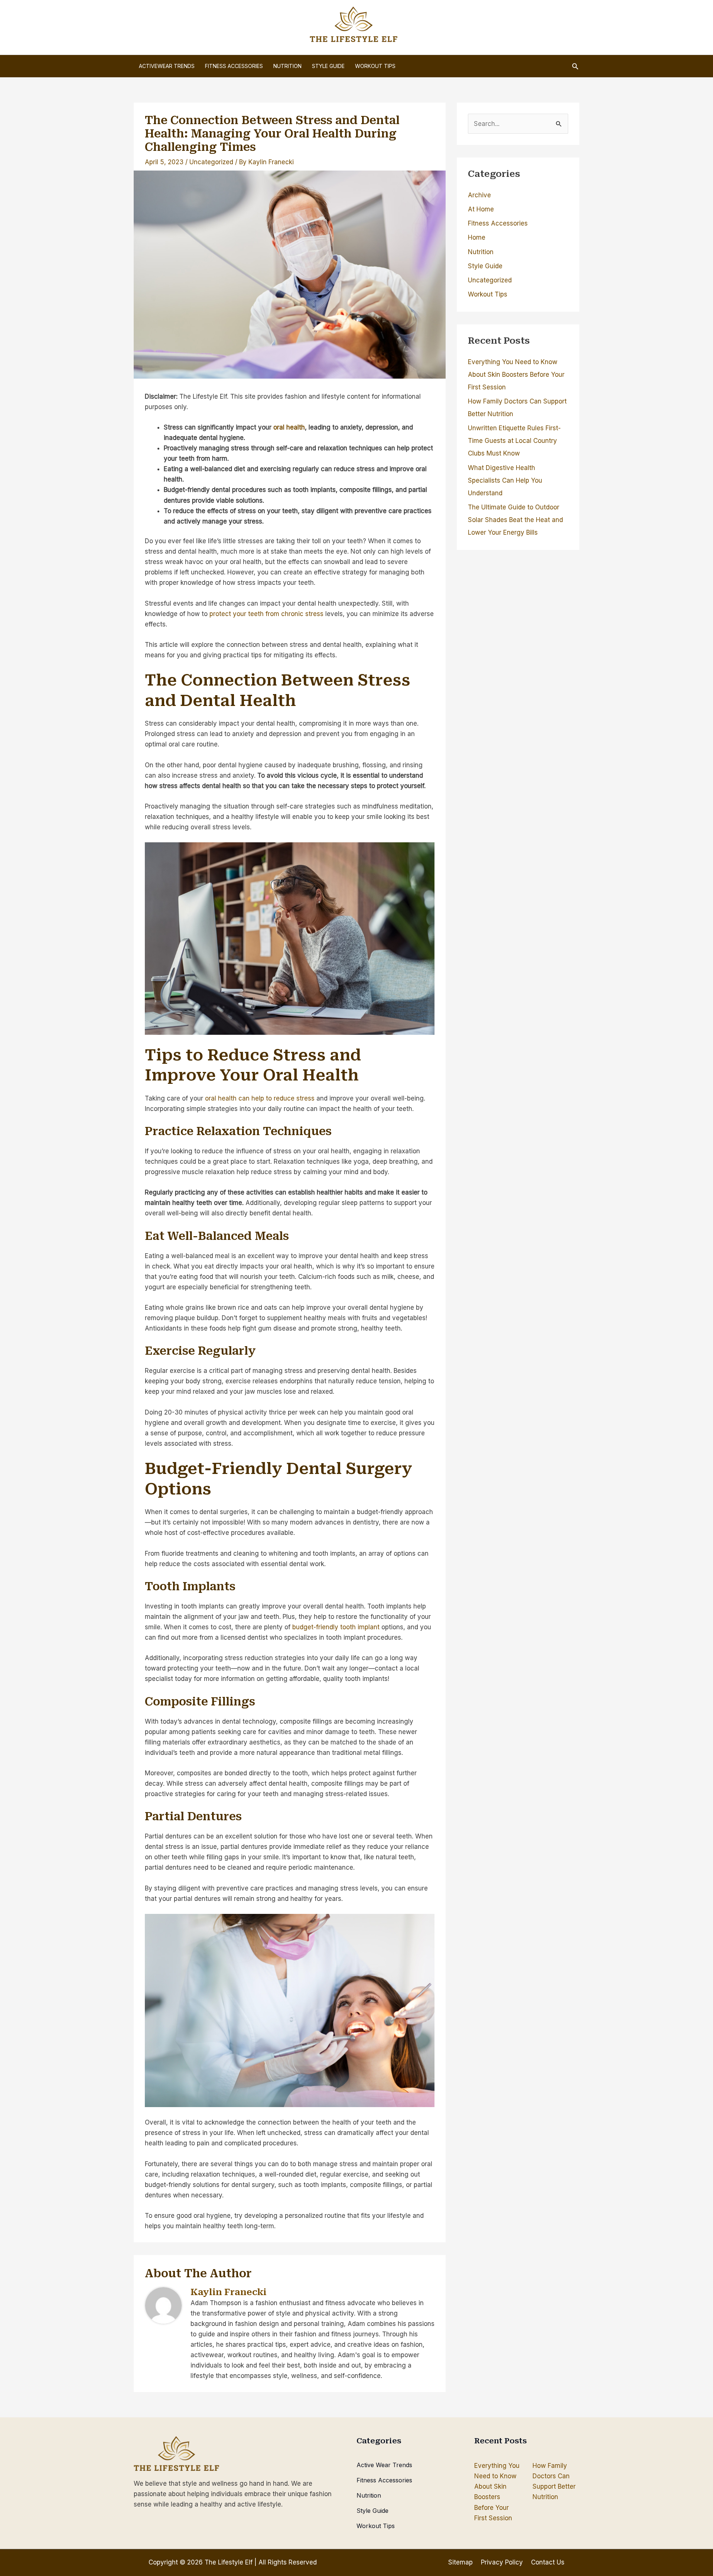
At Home (481, 209)
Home (477, 237)
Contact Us (548, 2562)
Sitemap (460, 2562)
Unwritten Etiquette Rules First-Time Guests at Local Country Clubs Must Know (514, 441)
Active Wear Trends (384, 2465)
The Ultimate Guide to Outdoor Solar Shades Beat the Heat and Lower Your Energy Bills (515, 520)
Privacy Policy (502, 2562)
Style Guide (485, 266)
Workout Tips (488, 294)
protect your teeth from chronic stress (266, 614)
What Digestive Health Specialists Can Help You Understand (505, 480)
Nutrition (481, 252)
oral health (289, 427)
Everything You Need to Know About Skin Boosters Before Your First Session (516, 375)
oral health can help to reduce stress (260, 1098)
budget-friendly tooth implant (336, 1627)
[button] (575, 66)
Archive (479, 195)
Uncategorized (211, 162)
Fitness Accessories (498, 223)
